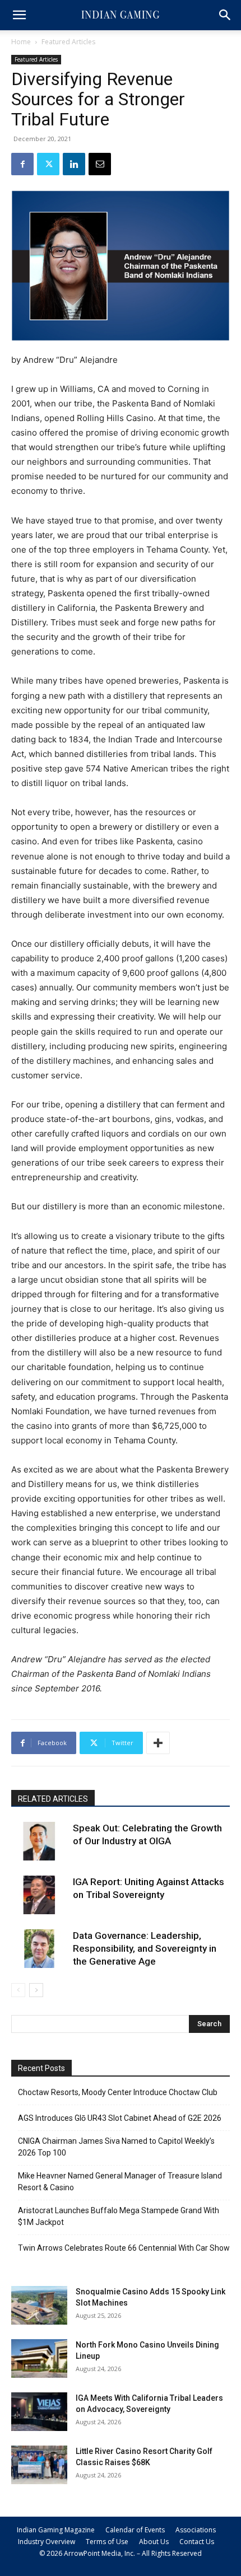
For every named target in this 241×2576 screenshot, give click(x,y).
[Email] (100, 164)
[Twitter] (48, 164)
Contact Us (197, 2542)
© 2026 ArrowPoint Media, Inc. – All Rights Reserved (121, 2553)
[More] (158, 1743)
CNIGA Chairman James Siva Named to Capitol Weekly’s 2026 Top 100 (116, 2147)
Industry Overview (47, 2542)
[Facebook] (22, 164)
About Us (154, 2542)
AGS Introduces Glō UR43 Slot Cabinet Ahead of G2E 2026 (120, 2118)
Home (21, 42)
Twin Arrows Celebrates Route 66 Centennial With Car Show (124, 2248)
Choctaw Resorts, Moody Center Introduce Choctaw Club (118, 2092)
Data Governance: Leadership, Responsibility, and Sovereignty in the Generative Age (145, 1948)
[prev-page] (18, 1990)
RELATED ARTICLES (53, 1799)
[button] (19, 15)
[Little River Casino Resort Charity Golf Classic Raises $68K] (39, 2465)
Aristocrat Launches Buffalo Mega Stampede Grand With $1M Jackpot (119, 2216)
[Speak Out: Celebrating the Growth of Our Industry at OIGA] (39, 1841)
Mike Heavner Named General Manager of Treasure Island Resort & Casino (120, 2182)
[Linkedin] (74, 164)
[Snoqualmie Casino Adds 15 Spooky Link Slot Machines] (39, 2305)
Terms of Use (107, 2542)
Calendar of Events (135, 2530)
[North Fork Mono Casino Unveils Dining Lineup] (39, 2358)
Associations (196, 2530)
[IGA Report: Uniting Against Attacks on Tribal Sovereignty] (39, 1895)
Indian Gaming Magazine (56, 2530)
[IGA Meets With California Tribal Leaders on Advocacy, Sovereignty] (39, 2412)
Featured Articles (68, 42)
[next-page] (36, 1990)
